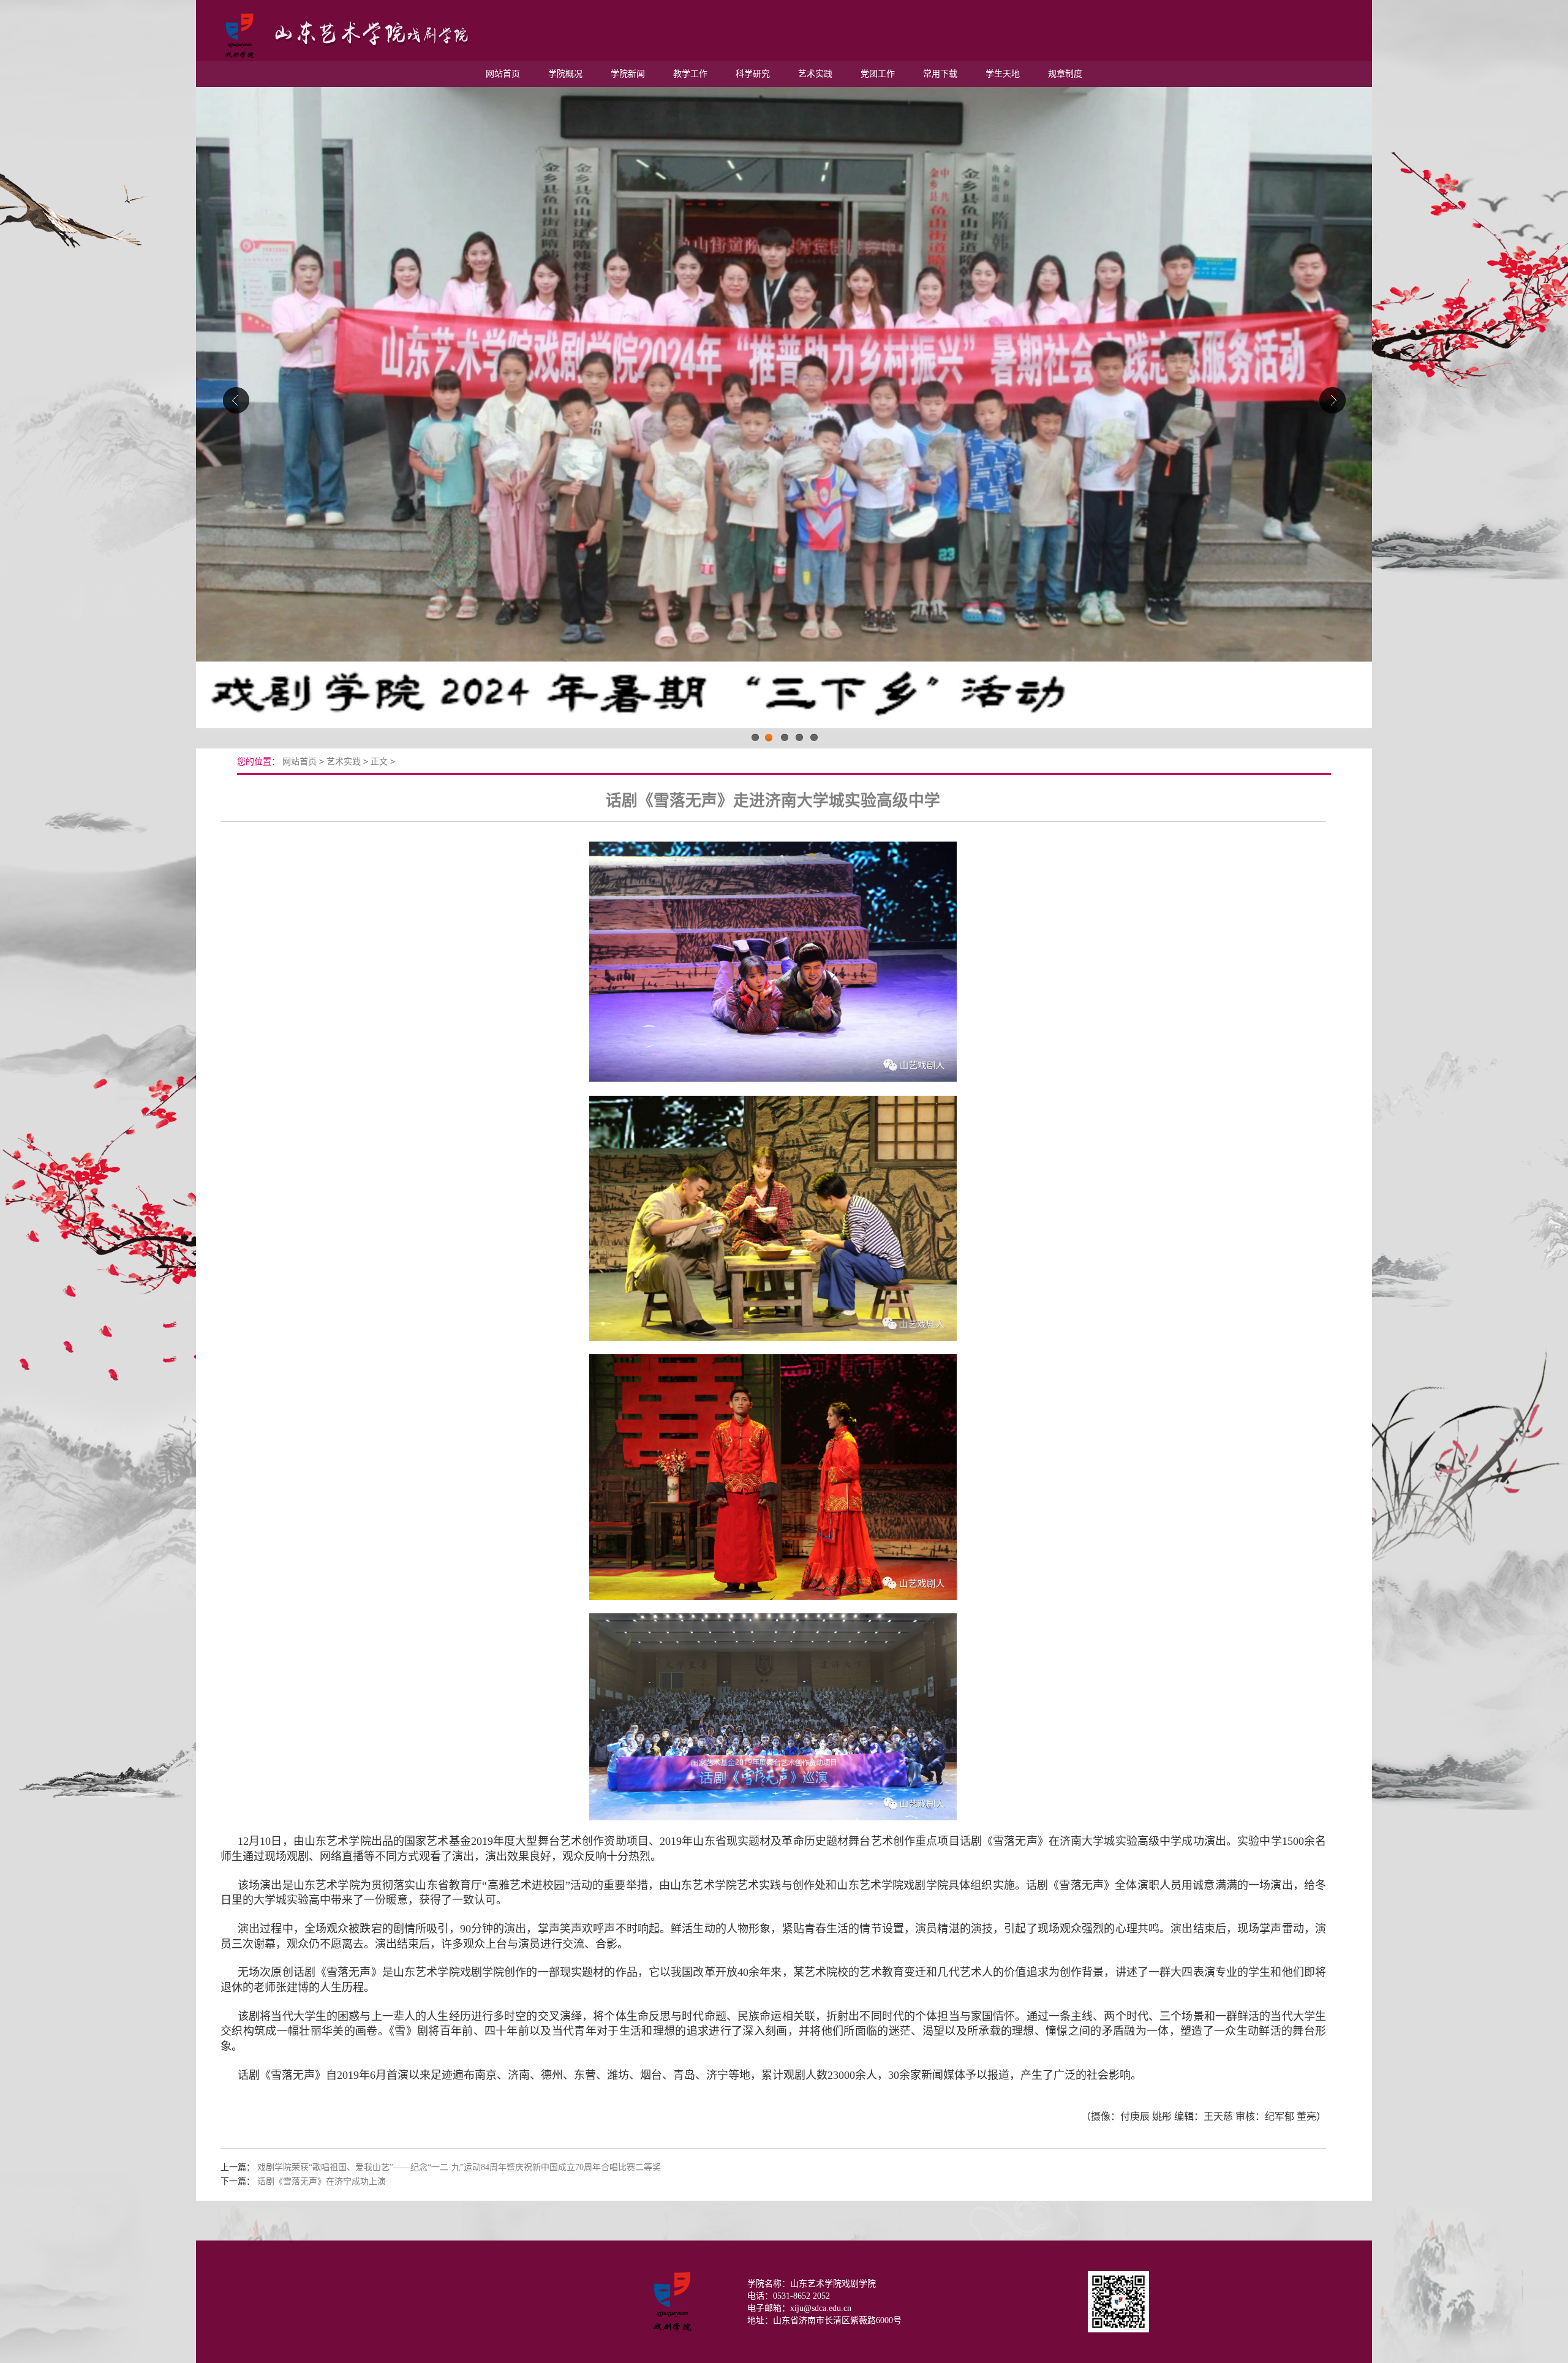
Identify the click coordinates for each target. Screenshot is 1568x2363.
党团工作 (878, 74)
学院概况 (565, 74)
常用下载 (940, 74)
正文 (379, 762)
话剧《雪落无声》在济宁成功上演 (322, 2181)
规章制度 (1065, 74)
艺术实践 (815, 74)
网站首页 (503, 74)
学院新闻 (628, 74)
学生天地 (1003, 74)
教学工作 (690, 74)
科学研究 (753, 74)
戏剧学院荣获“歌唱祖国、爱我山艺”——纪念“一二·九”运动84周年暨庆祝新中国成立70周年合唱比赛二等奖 (459, 2167)
